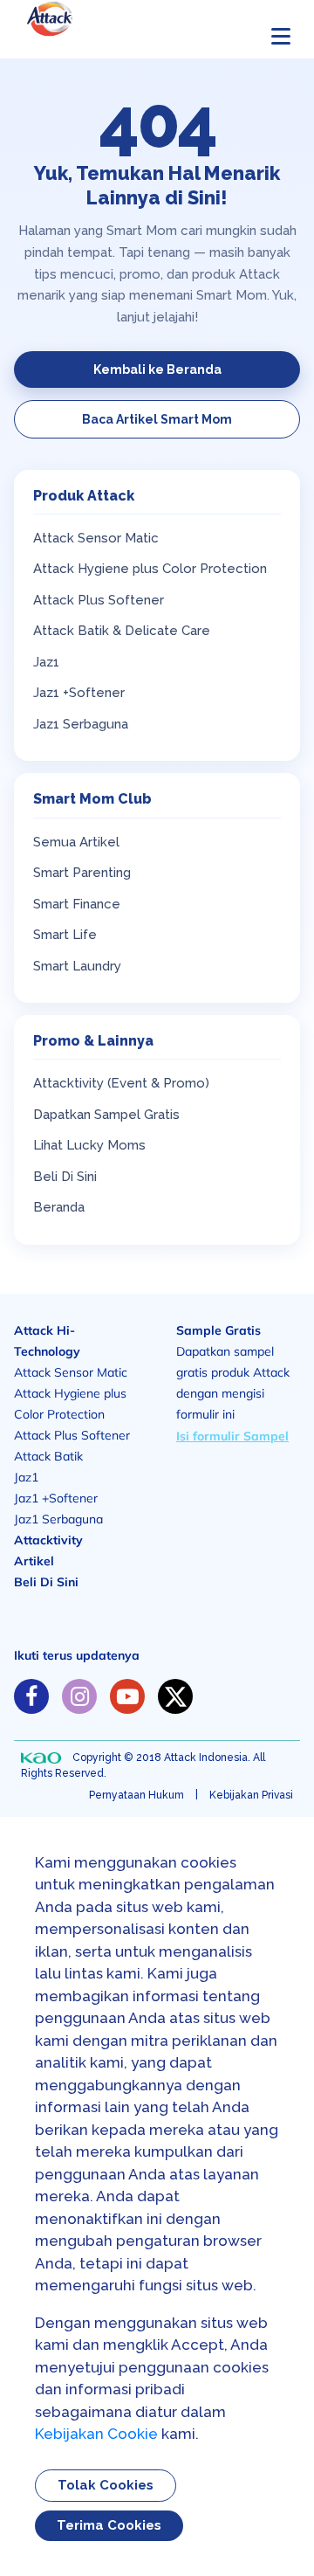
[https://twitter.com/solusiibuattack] (175, 1696)
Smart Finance (77, 904)
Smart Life (65, 935)
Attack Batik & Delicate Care (122, 631)
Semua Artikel (76, 842)
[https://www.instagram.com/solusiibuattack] (79, 1696)
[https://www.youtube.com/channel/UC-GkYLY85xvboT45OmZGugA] (127, 1696)
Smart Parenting (82, 873)
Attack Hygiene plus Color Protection (150, 569)
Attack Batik (48, 1456)
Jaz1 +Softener (79, 693)
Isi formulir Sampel (232, 1436)
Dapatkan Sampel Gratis (106, 1115)
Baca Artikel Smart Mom (157, 419)
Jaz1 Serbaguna (81, 724)
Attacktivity (48, 1540)
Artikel (34, 1561)
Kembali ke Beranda (157, 369)
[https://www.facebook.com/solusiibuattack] (31, 1696)
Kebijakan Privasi (251, 1795)
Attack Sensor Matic (96, 538)
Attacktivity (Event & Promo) (121, 1083)
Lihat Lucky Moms (89, 1145)
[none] (41, 1758)
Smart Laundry (77, 966)
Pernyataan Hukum (137, 1795)
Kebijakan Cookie (96, 2434)
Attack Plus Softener (99, 600)
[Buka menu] (281, 36)
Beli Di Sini (65, 1177)
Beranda (59, 1207)
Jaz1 (46, 662)
